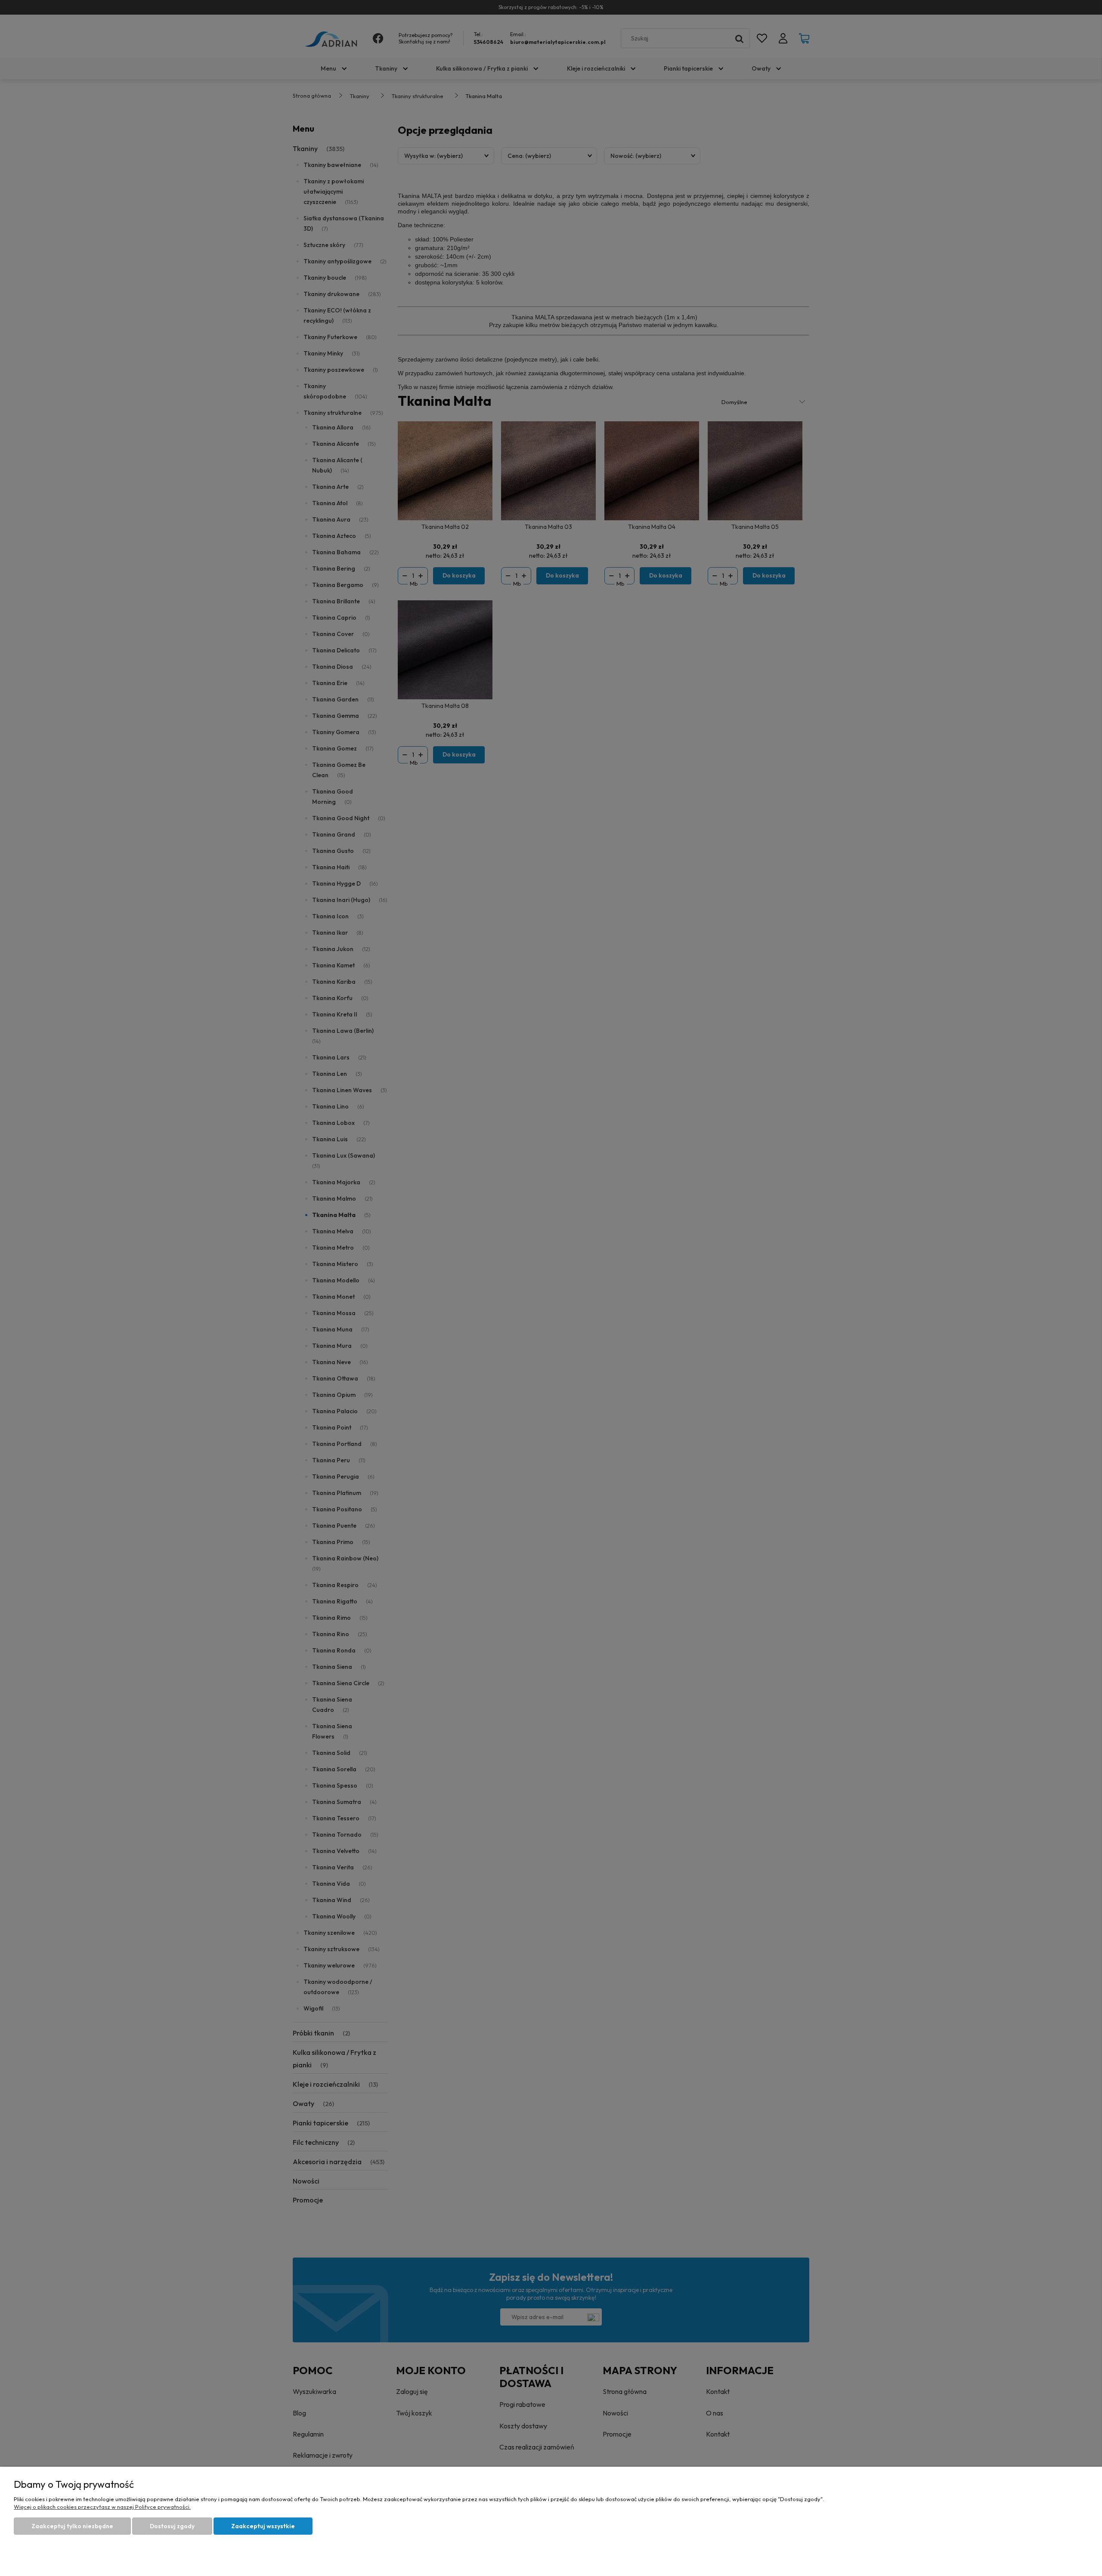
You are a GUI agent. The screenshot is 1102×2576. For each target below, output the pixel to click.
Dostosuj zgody (172, 2526)
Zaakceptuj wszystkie (263, 2526)
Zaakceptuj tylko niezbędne (72, 2526)
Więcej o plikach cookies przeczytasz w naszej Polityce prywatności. (102, 2507)
